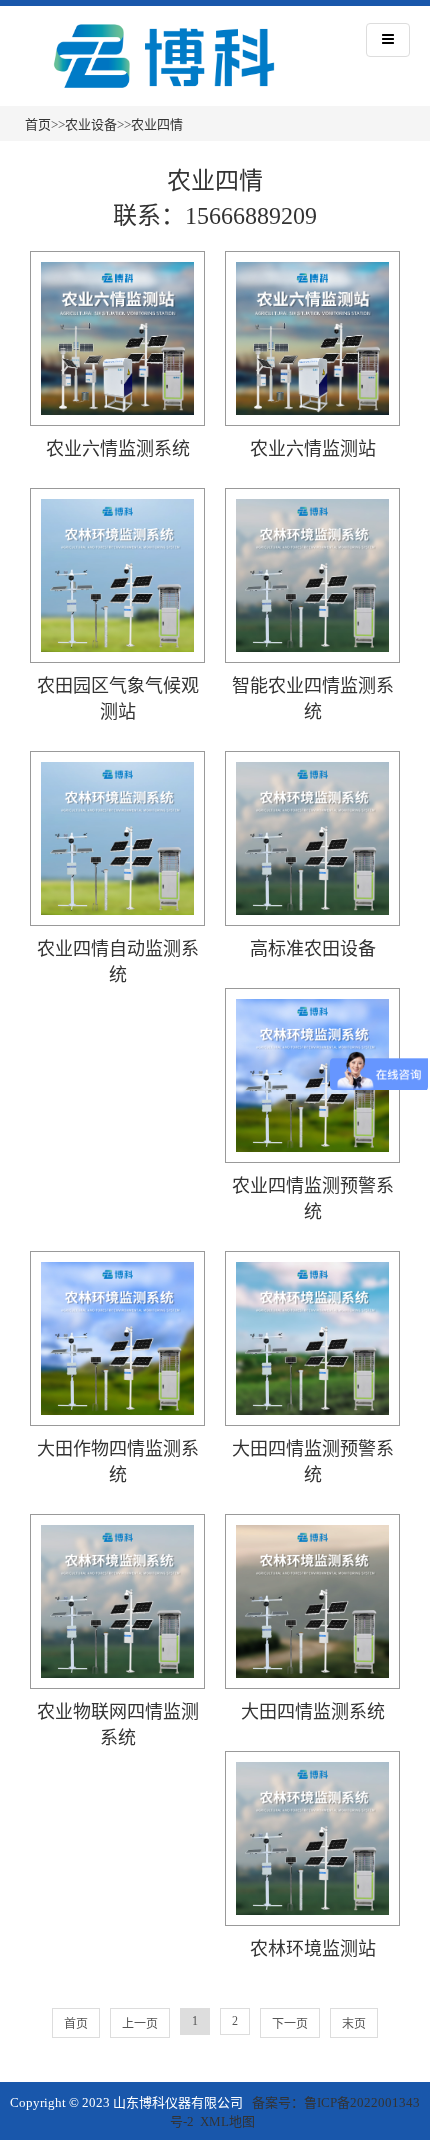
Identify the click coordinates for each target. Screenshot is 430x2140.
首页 (38, 124)
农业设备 (91, 124)
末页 (354, 2024)
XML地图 (227, 2121)
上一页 (140, 2024)
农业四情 (157, 124)
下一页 (290, 2024)
